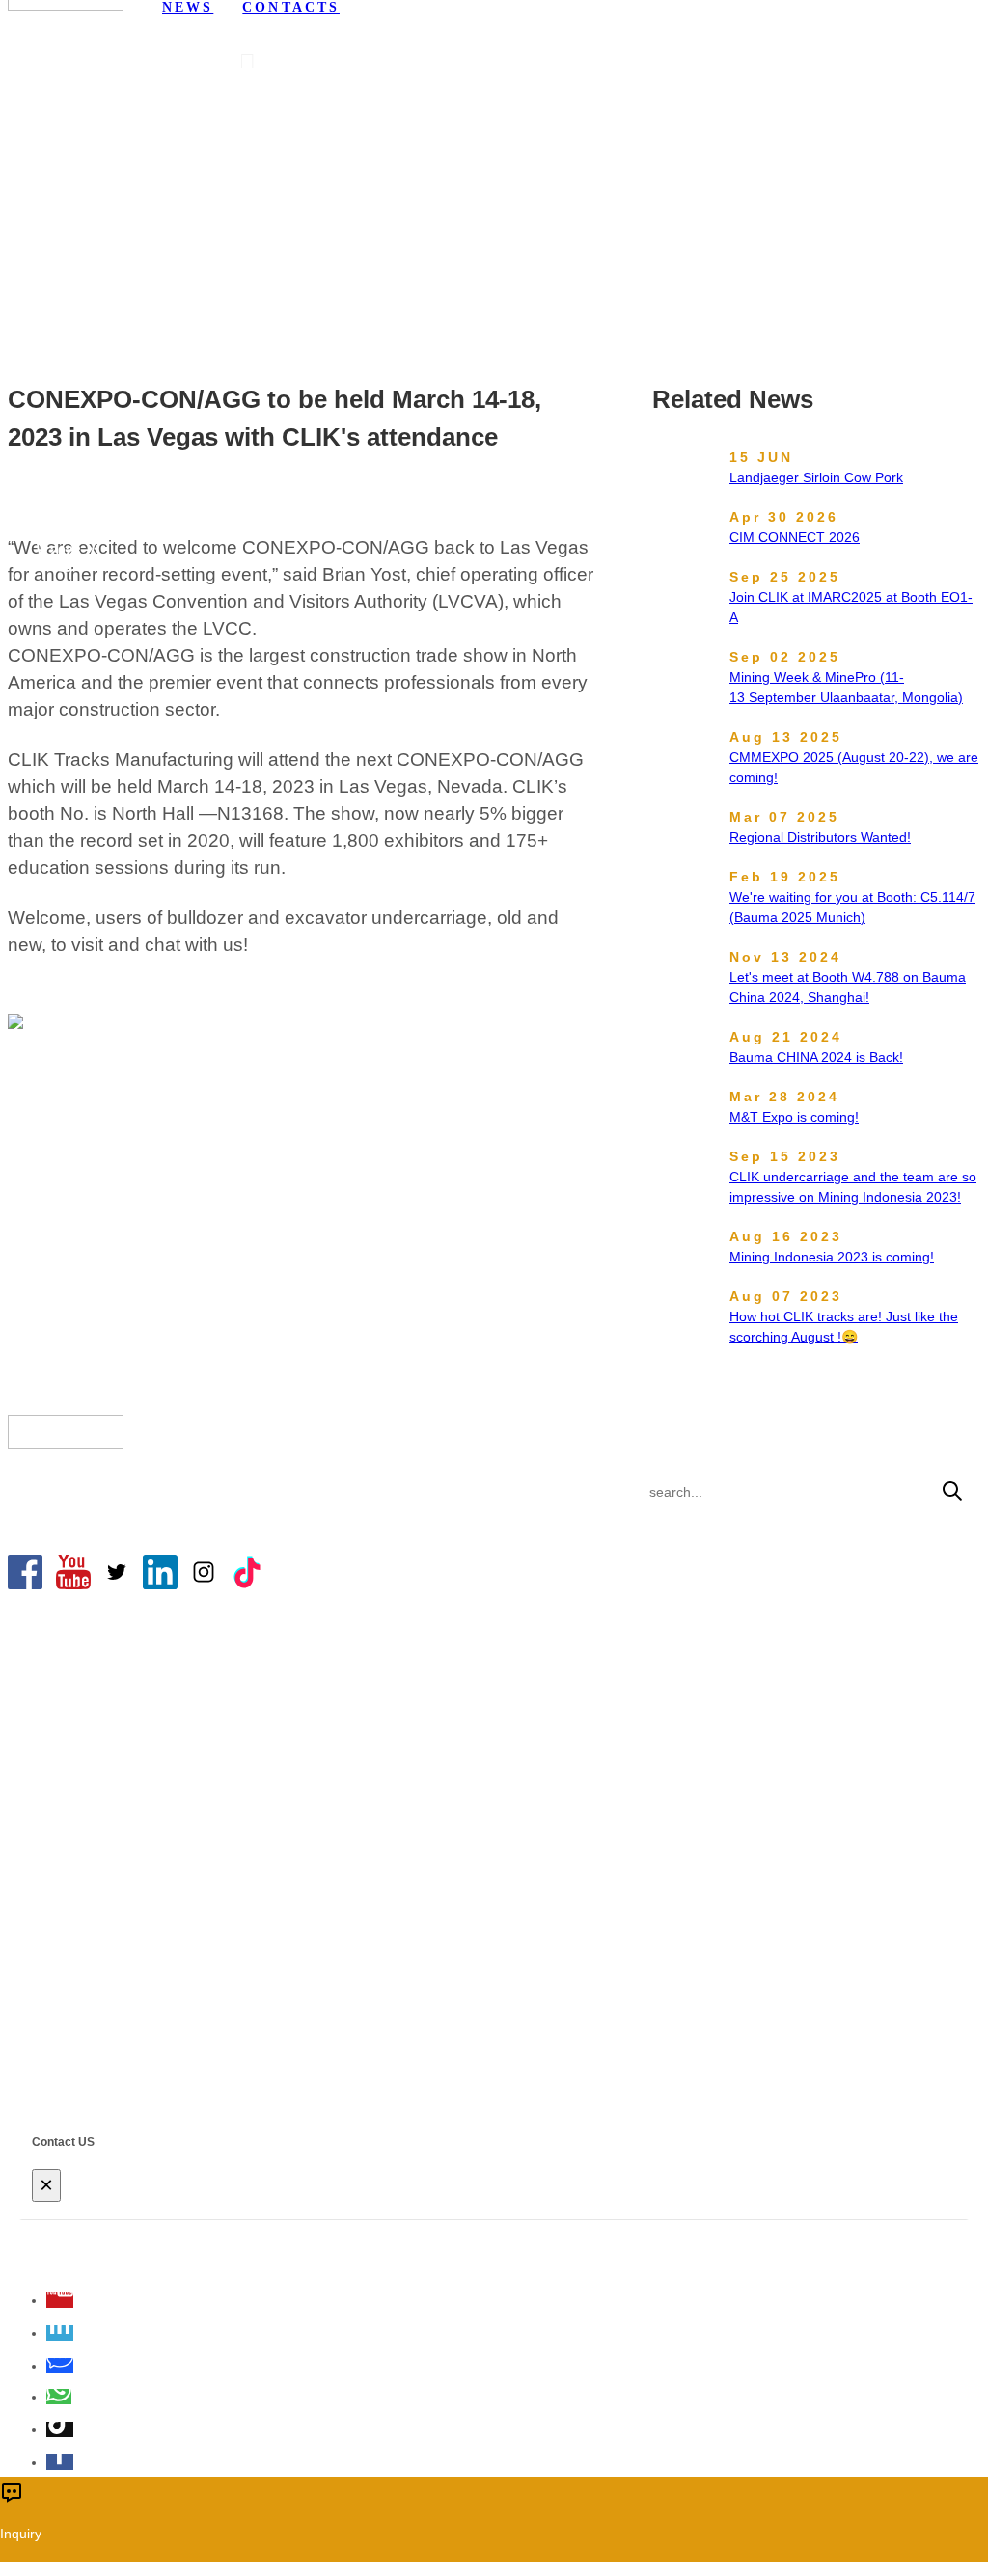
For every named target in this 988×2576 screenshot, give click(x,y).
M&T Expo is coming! (794, 1117)
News (240, 203)
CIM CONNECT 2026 (795, 537)
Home (181, 203)
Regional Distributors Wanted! (820, 837)
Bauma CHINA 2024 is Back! (816, 1057)
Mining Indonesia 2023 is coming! (832, 1257)
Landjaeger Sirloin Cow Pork (816, 477)
